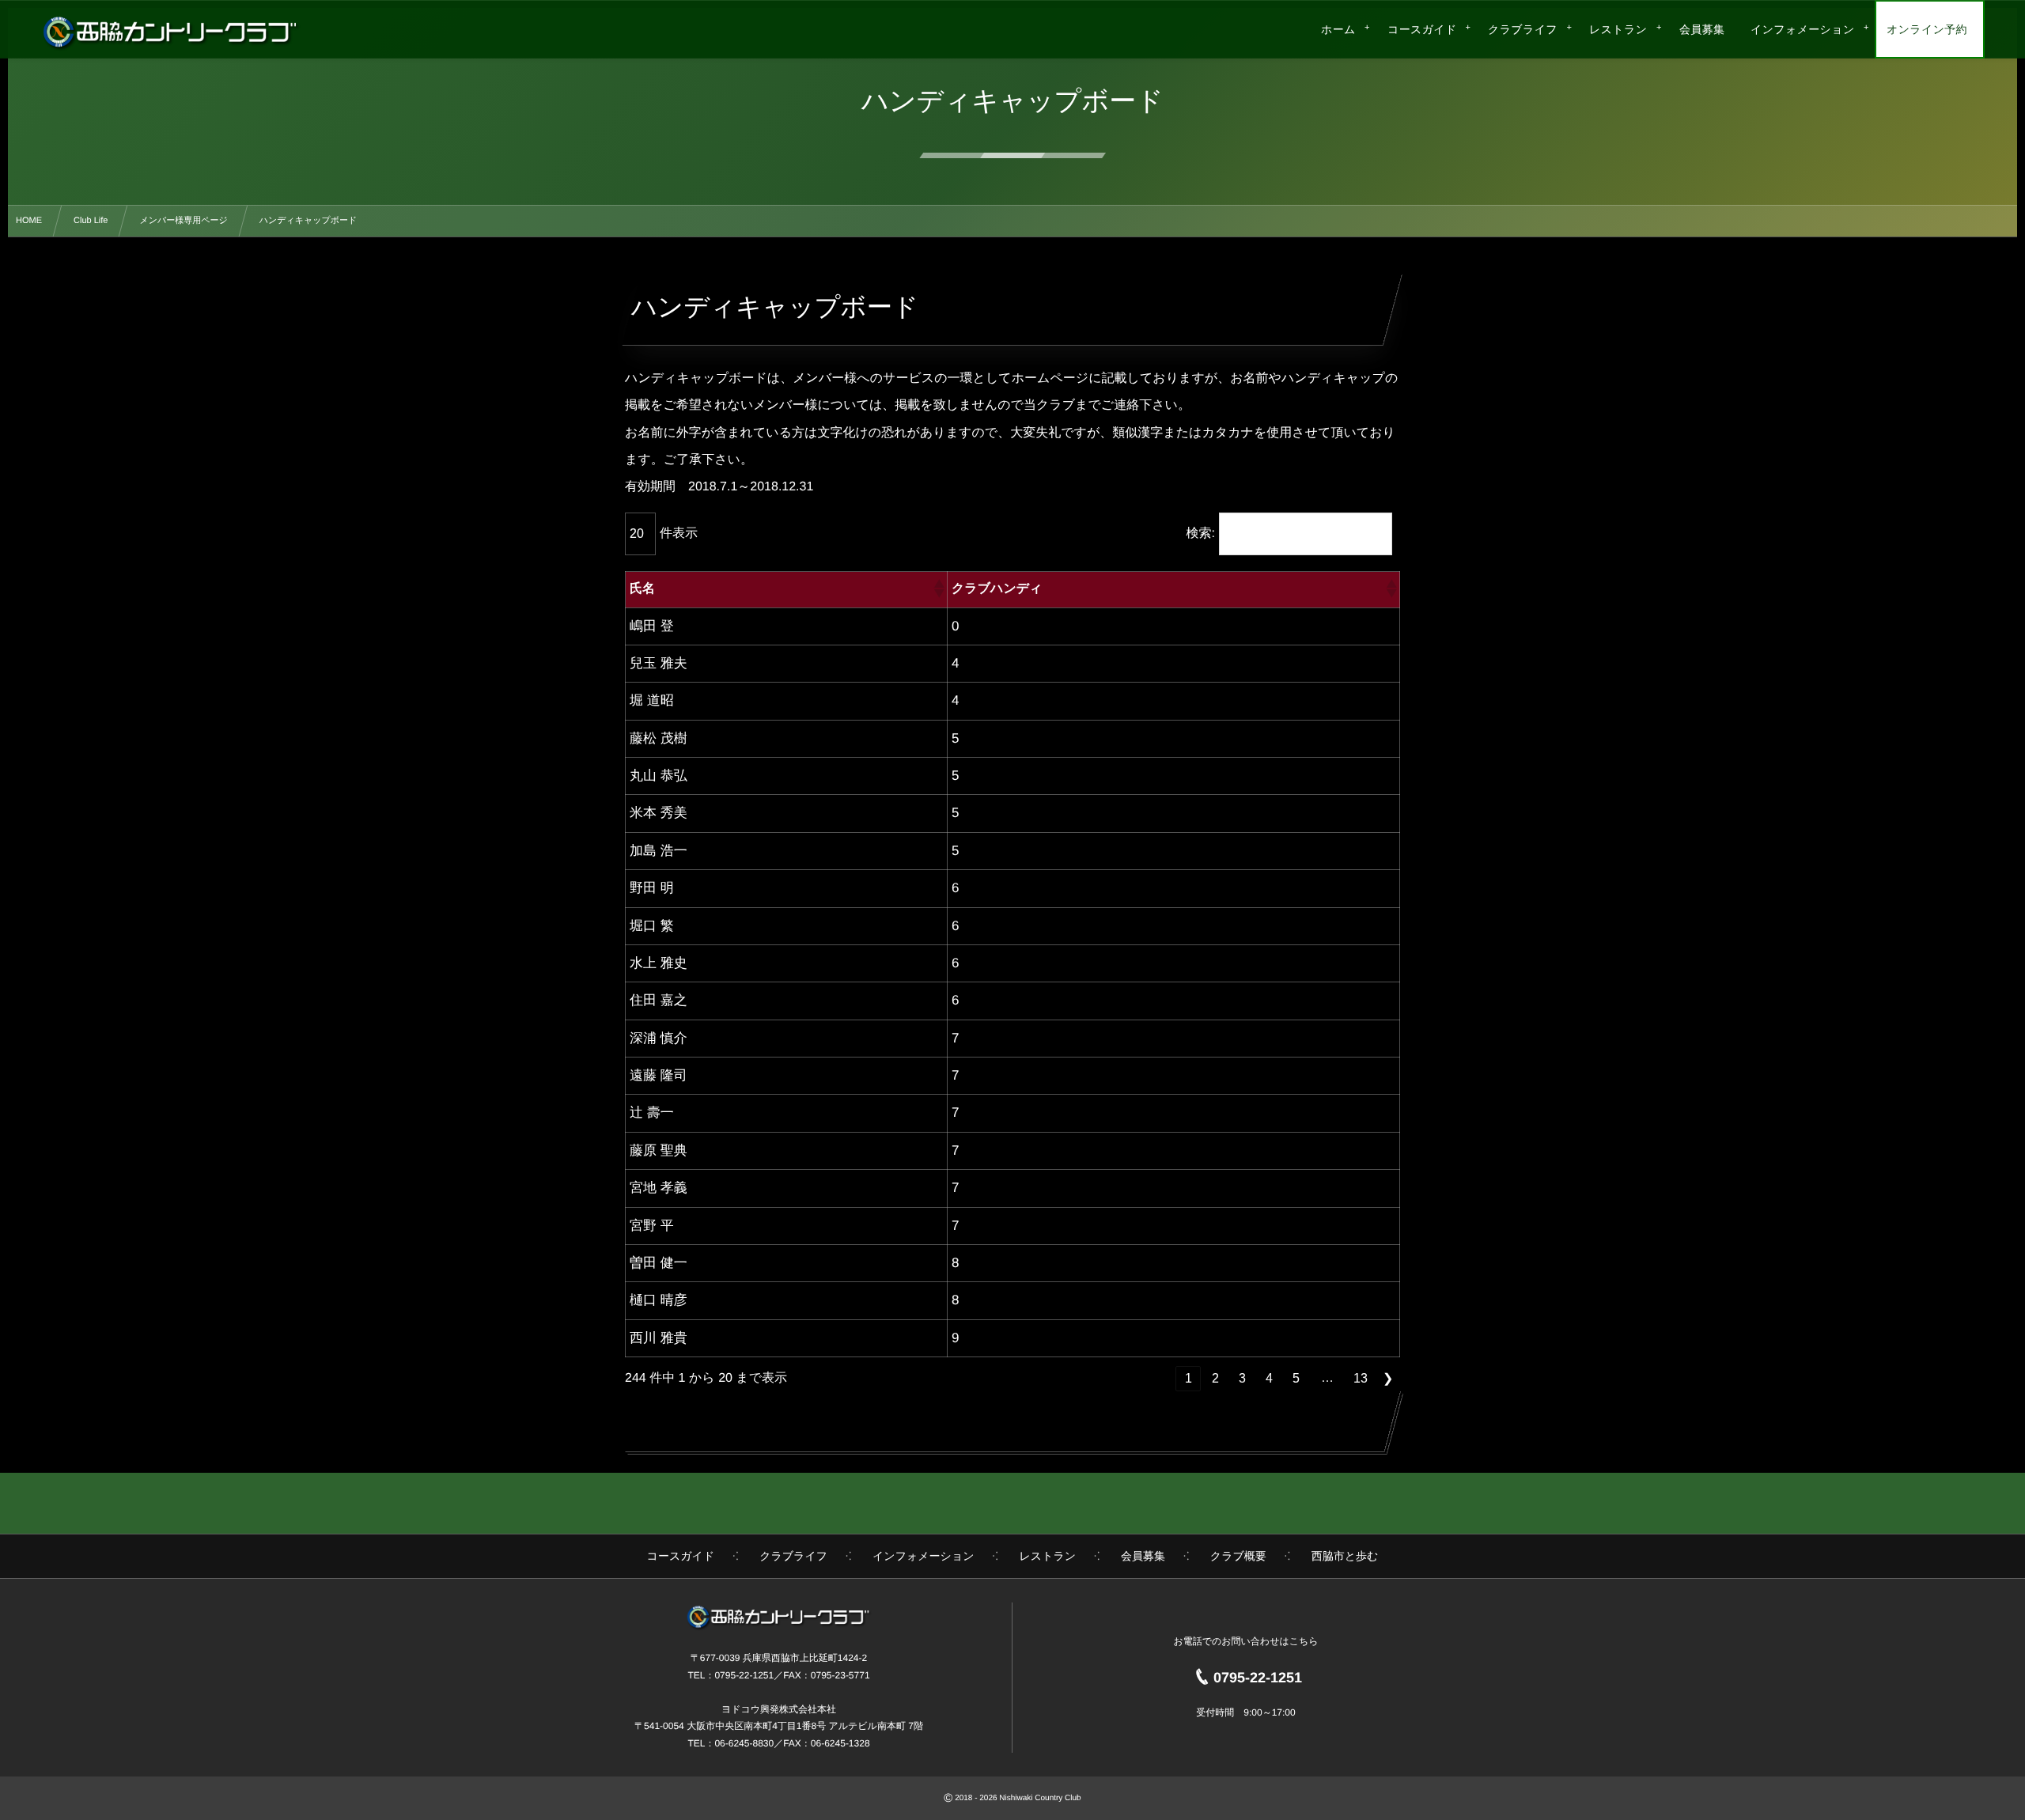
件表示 (679, 534)
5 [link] (1296, 1378)
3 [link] (1242, 1378)
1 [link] (1189, 1378)
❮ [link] (1162, 1378)
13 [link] (1361, 1378)
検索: (1201, 534)
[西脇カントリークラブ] (170, 32)
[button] (938, 589)
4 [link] (1269, 1378)
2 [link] (1215, 1378)
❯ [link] (1388, 1378)
